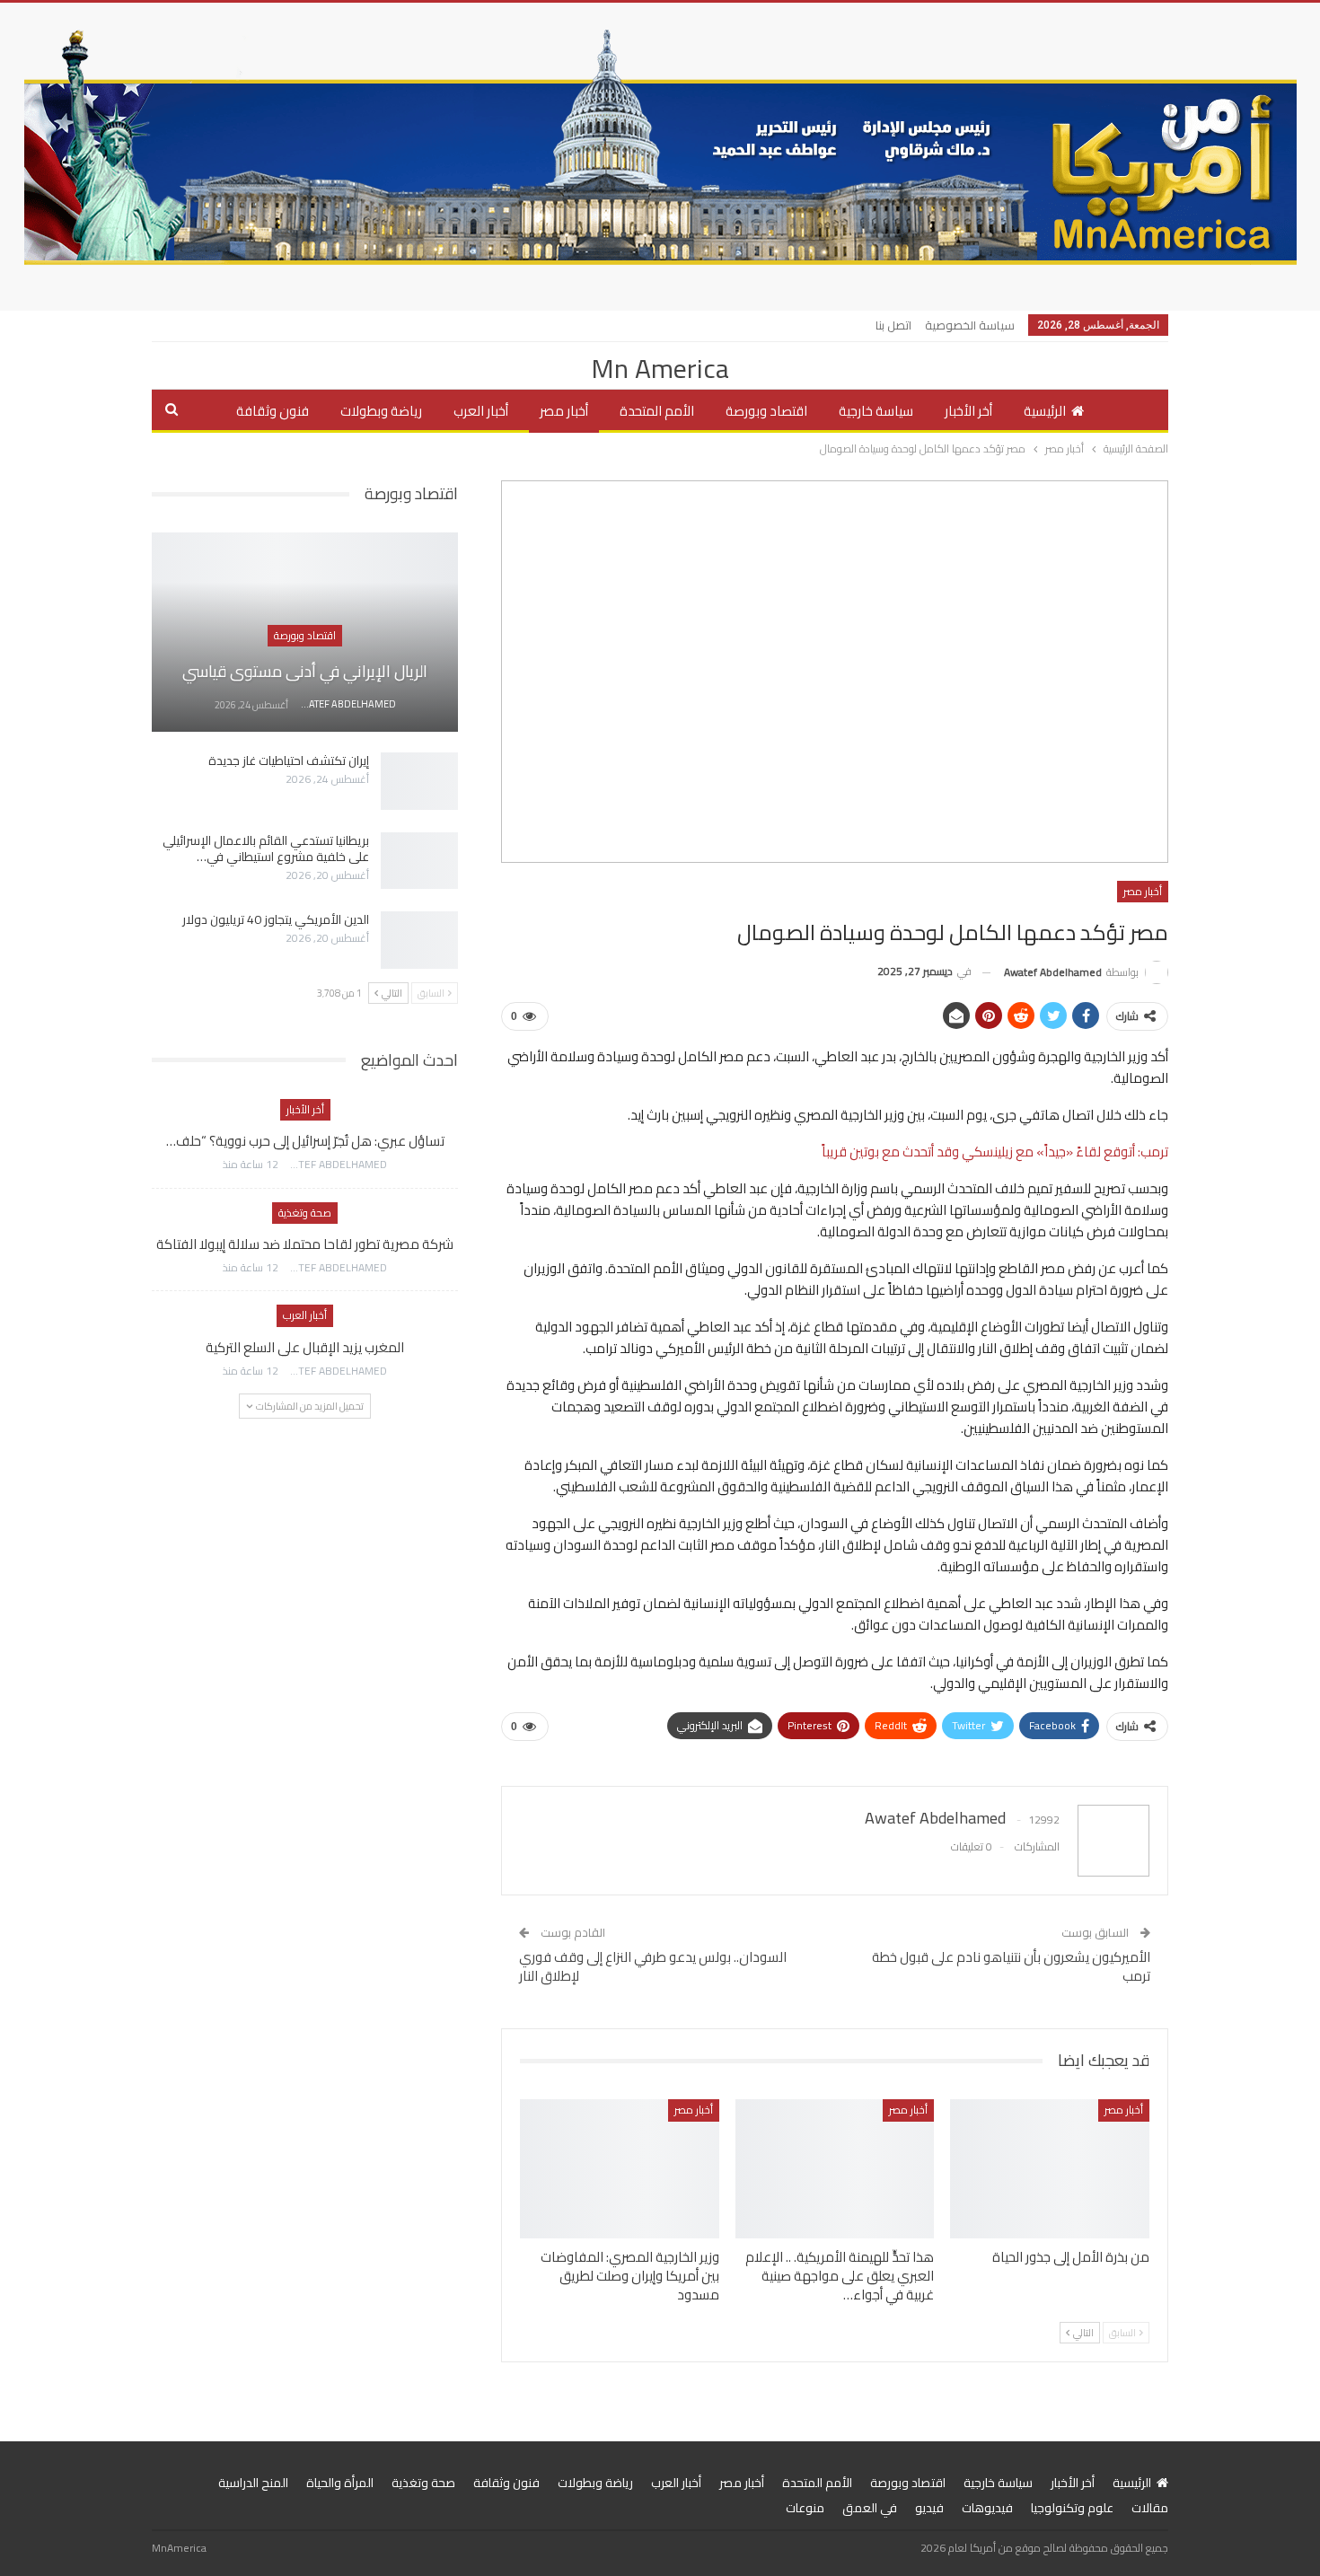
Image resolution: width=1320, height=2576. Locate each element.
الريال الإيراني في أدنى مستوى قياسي (305, 671)
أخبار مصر (564, 411)
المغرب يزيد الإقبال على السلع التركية (305, 1347)
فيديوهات (987, 2508)
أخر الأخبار (968, 411)
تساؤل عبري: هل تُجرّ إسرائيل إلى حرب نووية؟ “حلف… (305, 1141)
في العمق (870, 2508)
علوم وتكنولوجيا (1072, 2508)
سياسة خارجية (876, 411)
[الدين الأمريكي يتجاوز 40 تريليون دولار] (419, 940)
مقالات (1150, 2508)
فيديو (929, 2508)
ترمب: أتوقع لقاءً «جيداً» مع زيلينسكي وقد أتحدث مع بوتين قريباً (995, 1152)
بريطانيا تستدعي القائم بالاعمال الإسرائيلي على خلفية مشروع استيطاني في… (266, 848)
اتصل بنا (893, 325)
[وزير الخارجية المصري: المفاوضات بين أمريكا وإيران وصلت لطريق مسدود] (620, 2169)
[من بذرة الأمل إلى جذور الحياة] (1050, 2169)
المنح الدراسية (253, 2483)
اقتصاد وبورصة (766, 411)
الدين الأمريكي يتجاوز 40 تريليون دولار (276, 919)
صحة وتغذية (305, 1213)
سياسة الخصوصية (970, 325)
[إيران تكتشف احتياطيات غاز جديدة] (419, 781)
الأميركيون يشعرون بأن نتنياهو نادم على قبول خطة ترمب (1011, 1966)
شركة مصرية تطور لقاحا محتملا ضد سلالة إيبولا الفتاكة (305, 1244)
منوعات (805, 2508)
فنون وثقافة (273, 411)
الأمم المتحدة (657, 411)
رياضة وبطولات (381, 411)
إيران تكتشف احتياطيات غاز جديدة (289, 760)
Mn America (660, 368)
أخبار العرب (481, 411)
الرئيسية (1045, 411)
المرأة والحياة (340, 2483)
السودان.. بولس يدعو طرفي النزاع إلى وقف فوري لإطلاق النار (653, 1966)
